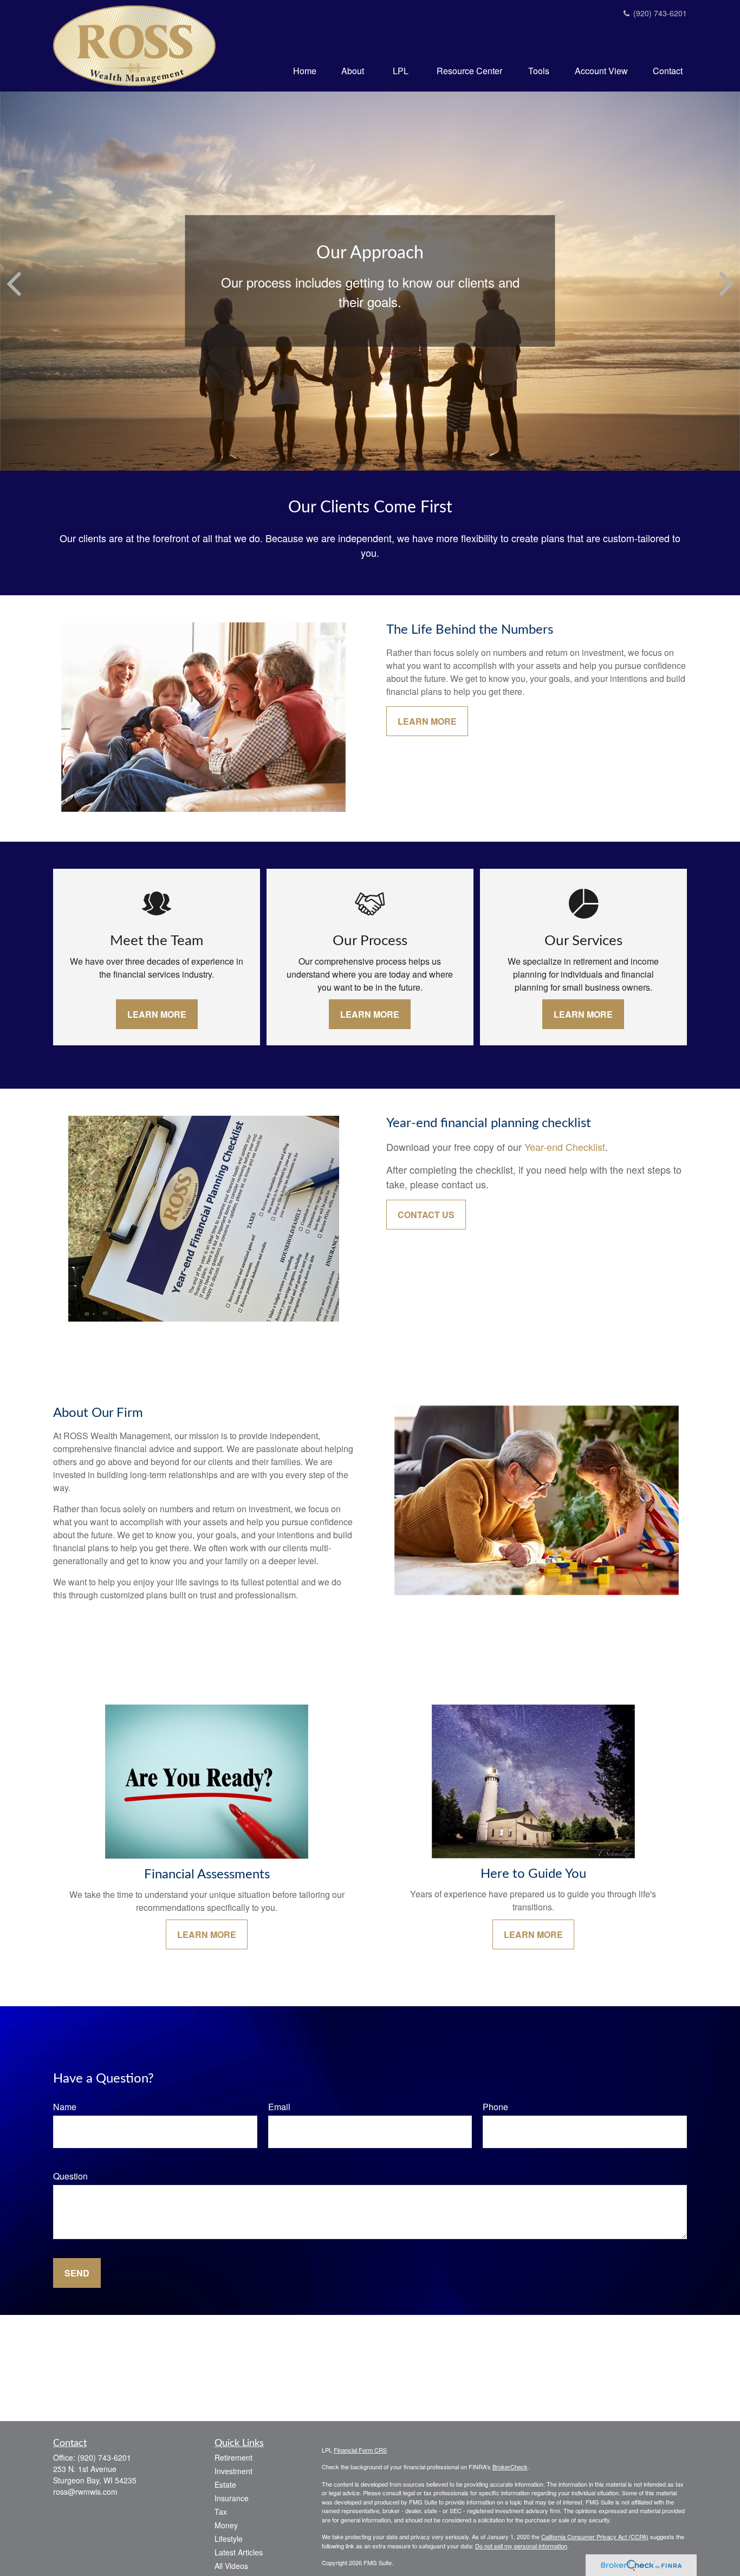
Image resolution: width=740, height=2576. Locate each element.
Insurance (232, 2498)
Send (77, 2273)
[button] (305, 70)
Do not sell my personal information (521, 2546)
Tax (221, 2512)
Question (70, 2176)
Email (279, 2107)
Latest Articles (239, 2552)
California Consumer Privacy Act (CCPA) (595, 2536)
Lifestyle (229, 2539)
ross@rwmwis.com (85, 2492)
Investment (233, 2471)
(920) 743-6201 (659, 13)
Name (65, 2107)
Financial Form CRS (360, 2450)
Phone (495, 2107)
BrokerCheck (510, 2467)
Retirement (233, 2457)
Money (226, 2525)
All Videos (231, 2566)
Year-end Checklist (565, 1147)
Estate (225, 2484)
